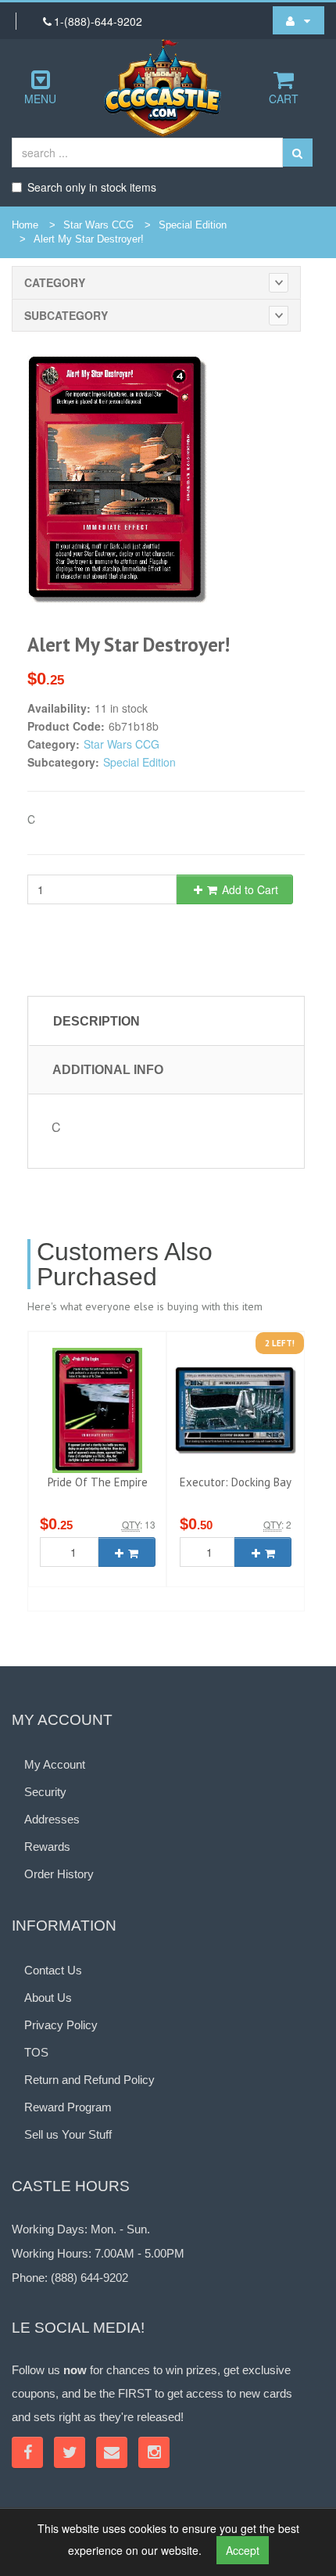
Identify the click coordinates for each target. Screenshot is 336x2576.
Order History (59, 1874)
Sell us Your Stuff (68, 2134)
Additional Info (108, 1070)
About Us (48, 1998)
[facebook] (27, 2452)
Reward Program (68, 2107)
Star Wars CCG (98, 225)
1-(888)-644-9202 (98, 21)
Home (25, 225)
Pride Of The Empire (98, 1482)
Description (97, 1021)
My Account (55, 1764)
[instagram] (154, 2452)
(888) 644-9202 (89, 2278)
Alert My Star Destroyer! (89, 239)
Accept (243, 2550)
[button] (298, 20)
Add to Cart (248, 889)
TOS (36, 2052)
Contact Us (53, 1970)
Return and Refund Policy (89, 2080)
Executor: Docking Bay (236, 1482)
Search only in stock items (92, 187)
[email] (112, 2452)
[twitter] (70, 2452)
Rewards (47, 1847)
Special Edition (193, 225)
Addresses (52, 1819)
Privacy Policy (61, 2025)
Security (45, 1792)
